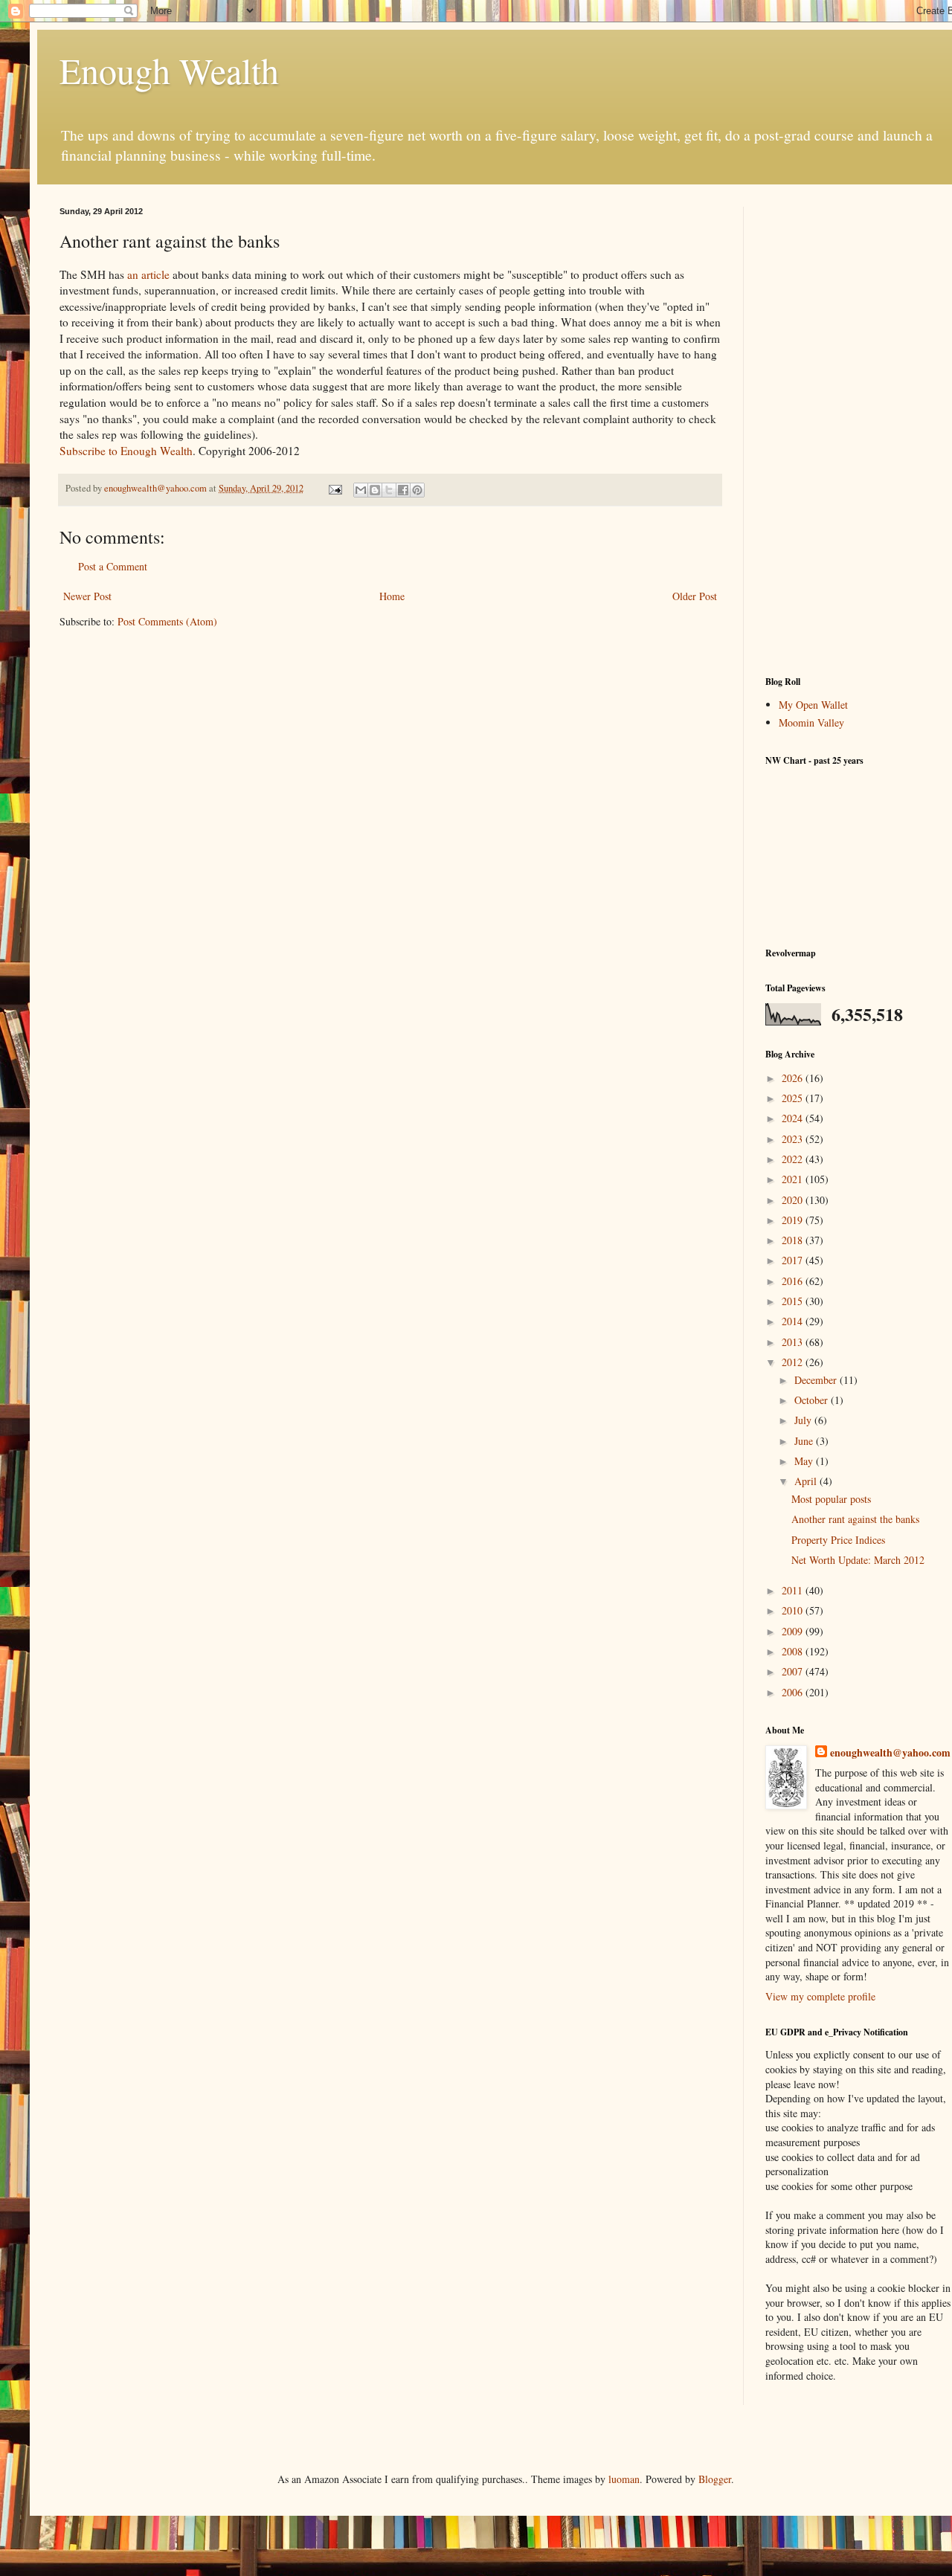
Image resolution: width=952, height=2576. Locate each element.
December (817, 1380)
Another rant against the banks (855, 1519)
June (805, 1441)
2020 (794, 1200)
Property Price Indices (838, 1540)
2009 (794, 1631)
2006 (794, 1692)
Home (392, 596)
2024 (794, 1118)
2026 (794, 1078)
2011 (794, 1590)
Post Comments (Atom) (167, 621)
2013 (794, 1342)
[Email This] (361, 490)
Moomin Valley (811, 722)
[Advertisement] (858, 430)
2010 (794, 1610)
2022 (794, 1159)
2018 (794, 1240)
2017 (794, 1260)
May (805, 1461)
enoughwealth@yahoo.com (890, 1753)
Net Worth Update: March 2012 (858, 1560)
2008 (794, 1651)
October (813, 1400)
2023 (794, 1139)
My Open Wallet (813, 705)
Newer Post (87, 596)
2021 (794, 1179)
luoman (624, 2479)
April (807, 1481)
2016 (794, 1281)
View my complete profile (820, 1996)
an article (148, 274)
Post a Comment (113, 566)
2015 (794, 1301)
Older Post (695, 596)
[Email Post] (334, 488)
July (804, 1420)
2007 (794, 1671)
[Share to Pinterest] (417, 490)
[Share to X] (389, 490)
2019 (794, 1220)
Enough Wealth (169, 70)
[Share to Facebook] (403, 490)
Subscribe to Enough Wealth (126, 451)
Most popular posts (831, 1499)
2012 (794, 1362)
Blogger (715, 2479)
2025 (794, 1098)
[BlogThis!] (375, 490)
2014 (794, 1321)
